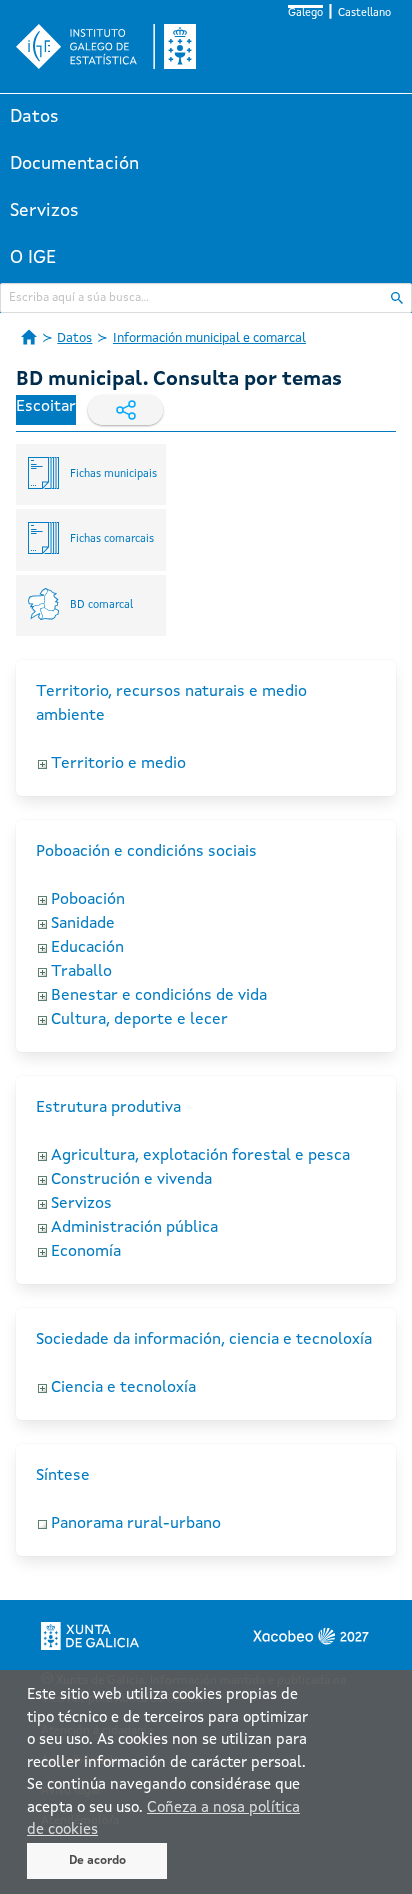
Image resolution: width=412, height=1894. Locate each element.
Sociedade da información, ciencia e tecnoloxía (204, 1340)
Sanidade (83, 924)
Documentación (74, 164)
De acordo (97, 1861)
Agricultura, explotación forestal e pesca (200, 1156)
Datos (34, 117)
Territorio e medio (118, 764)
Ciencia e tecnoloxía (123, 1388)
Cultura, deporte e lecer (139, 1020)
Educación (87, 948)
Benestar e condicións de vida (159, 996)
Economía (86, 1252)
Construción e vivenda (131, 1180)
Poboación (88, 900)
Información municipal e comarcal (209, 338)
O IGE (33, 258)
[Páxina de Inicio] (29, 337)
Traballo (81, 972)
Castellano (364, 13)
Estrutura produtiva (108, 1108)
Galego (305, 13)
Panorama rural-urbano (136, 1524)
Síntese (63, 1476)
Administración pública (134, 1228)
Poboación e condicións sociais (146, 852)
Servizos (44, 211)
